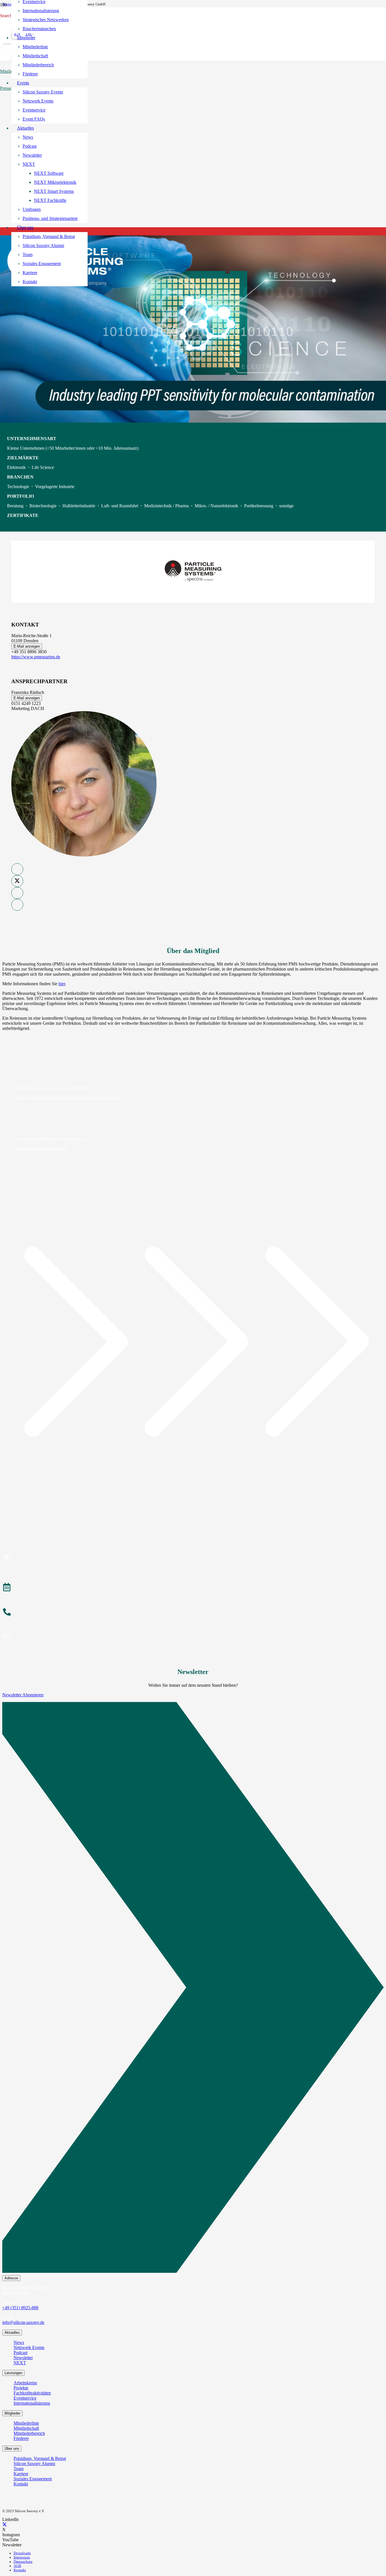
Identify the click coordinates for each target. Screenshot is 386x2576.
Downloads (22, 2553)
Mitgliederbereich (29, 2433)
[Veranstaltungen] (193, 1588)
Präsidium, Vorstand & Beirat (40, 2458)
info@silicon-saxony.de (23, 2322)
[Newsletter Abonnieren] (193, 1989)
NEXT (20, 2363)
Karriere (21, 2474)
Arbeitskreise (25, 2383)
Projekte (21, 2388)
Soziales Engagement (33, 2479)
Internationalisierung (32, 2403)
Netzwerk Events (29, 2347)
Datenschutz (23, 2562)
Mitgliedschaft (26, 2428)
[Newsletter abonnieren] (193, 1638)
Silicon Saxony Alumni (34, 2464)
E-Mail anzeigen (27, 646)
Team (19, 2469)
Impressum (22, 2557)
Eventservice (25, 2398)
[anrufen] (193, 1613)
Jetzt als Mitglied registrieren (41, 1149)
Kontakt (21, 2484)
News (19, 2342)
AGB (17, 2566)
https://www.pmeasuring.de (36, 657)
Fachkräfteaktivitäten (32, 2393)
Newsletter (23, 2358)
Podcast (20, 2353)
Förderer (21, 2438)
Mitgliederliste (26, 2423)
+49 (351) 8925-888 (20, 2308)
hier (62, 984)
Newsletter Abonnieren (23, 1695)
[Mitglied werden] (193, 1558)
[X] (5, 2524)
